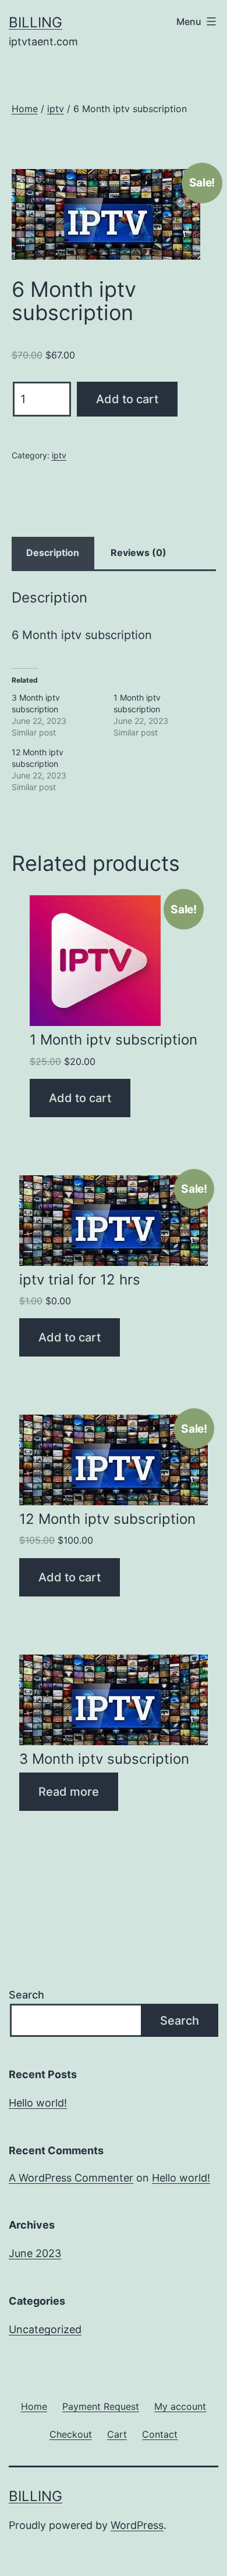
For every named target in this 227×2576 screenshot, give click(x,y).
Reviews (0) (139, 552)
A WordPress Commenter (71, 2178)
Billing (36, 22)
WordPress (137, 2525)
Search (26, 1995)
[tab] (53, 553)
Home (25, 109)
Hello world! (38, 2103)
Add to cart (127, 399)
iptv (56, 109)
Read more (69, 1792)
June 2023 (35, 2253)
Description (53, 552)
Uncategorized (45, 2329)
